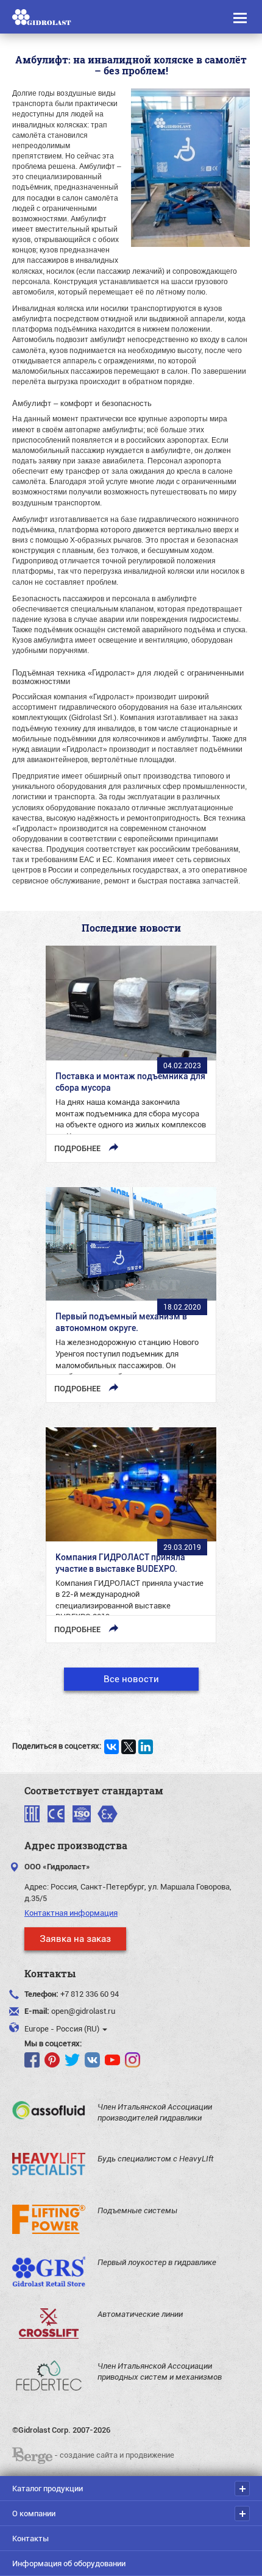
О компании (34, 2513)
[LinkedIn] (146, 1747)
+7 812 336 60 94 (90, 1994)
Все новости (131, 1679)
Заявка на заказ (75, 1938)
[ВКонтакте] (112, 1747)
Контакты (30, 2538)
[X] (129, 1747)
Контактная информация (71, 1913)
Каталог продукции (48, 2488)
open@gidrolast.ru (83, 2011)
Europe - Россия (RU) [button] (63, 2028)
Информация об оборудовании (69, 2563)
